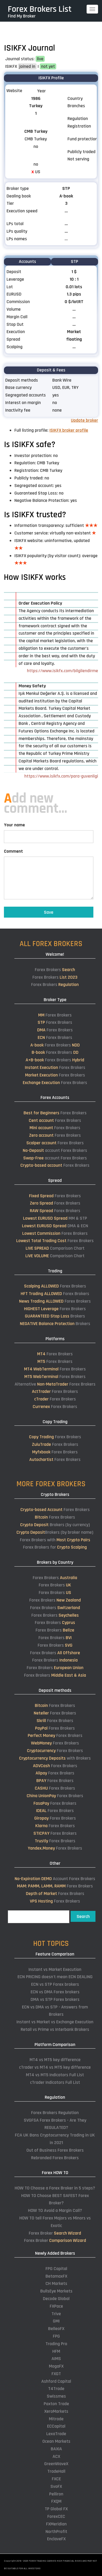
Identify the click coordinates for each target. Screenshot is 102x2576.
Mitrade (56, 2419)
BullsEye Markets (56, 2291)
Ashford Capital (56, 2381)
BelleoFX (56, 2329)
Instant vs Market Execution (55, 1969)
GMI (56, 2321)
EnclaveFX (56, 2539)
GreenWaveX (56, 2464)
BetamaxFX (56, 2276)
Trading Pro (56, 2344)
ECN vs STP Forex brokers (55, 1984)
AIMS (56, 2359)
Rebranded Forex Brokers (55, 2158)
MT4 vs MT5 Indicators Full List (55, 2075)
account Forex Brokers (55, 1150)
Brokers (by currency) (55, 1525)
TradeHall (56, 2471)
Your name (14, 825)
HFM (56, 2351)
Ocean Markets (56, 2441)
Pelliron (56, 2494)
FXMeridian (56, 2524)
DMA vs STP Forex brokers (55, 1999)
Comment (13, 851)
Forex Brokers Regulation (55, 2113)
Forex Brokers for (55, 1547)
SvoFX (56, 2486)
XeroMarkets (56, 2411)
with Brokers (55, 1758)
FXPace (56, 2306)
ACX (56, 2456)
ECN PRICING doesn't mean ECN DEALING (55, 1977)
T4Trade (56, 2389)
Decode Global (56, 2299)
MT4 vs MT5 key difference (55, 2060)
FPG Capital (56, 2269)
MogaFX (56, 2366)
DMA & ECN (55, 1226)
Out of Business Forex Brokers (55, 2150)
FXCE (56, 2479)
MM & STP (55, 1218)
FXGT (56, 2374)
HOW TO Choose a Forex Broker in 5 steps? (55, 2188)
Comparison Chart (55, 1248)
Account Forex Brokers (55, 1879)
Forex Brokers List (40, 9)
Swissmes (56, 2396)
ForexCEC (56, 2516)
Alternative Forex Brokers (55, 1384)
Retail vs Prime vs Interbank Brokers (55, 2029)
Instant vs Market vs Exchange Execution (55, 2022)
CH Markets (56, 2283)
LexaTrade (56, 2434)
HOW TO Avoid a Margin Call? (55, 2210)
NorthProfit (56, 2532)
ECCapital (56, 2426)
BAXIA (56, 2449)
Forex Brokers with (55, 1540)
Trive (56, 2314)
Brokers (55, 1316)
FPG (56, 2336)
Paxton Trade (56, 2404)
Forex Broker (55, 2233)
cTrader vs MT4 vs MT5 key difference (55, 2067)
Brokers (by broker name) (55, 1532)
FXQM (56, 2501)
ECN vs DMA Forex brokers (55, 1992)
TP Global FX (56, 2509)
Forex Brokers (55, 970)
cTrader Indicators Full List (55, 2082)
